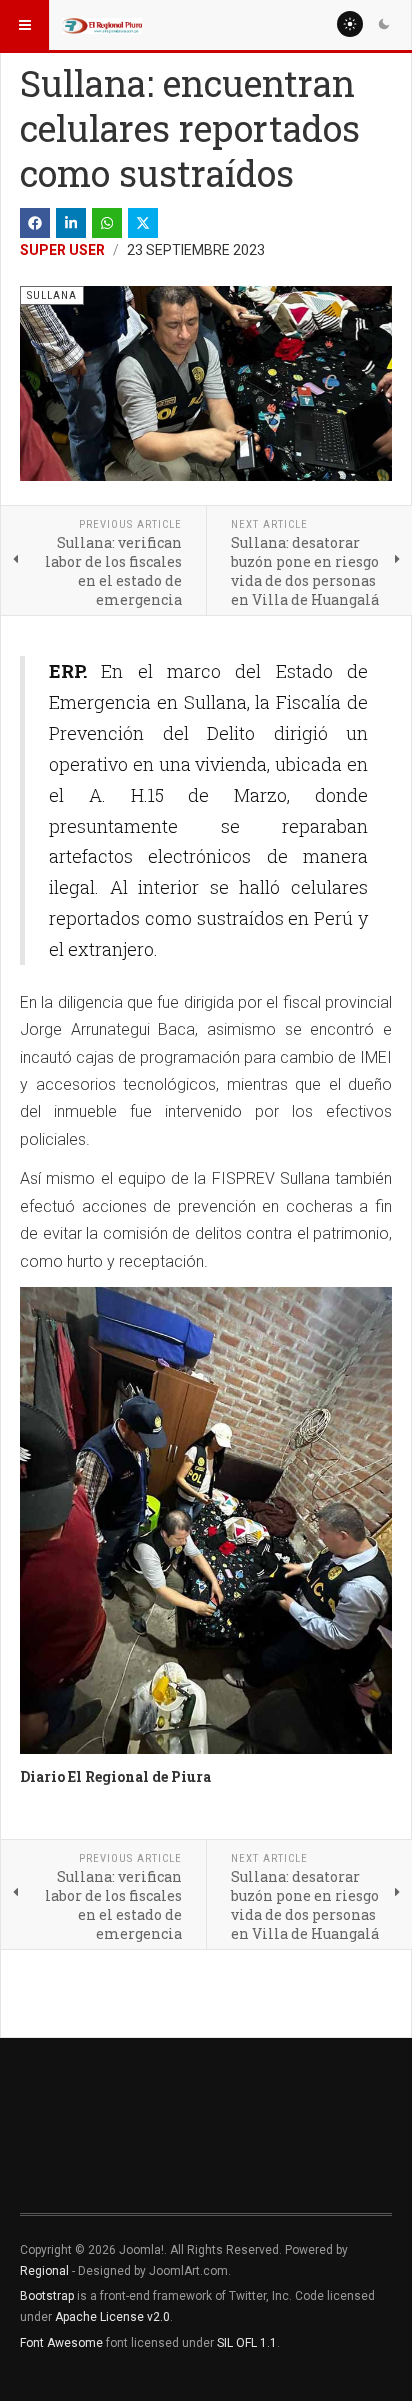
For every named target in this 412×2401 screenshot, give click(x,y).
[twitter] (143, 223)
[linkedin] (71, 223)
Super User (62, 250)
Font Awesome (61, 2343)
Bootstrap (47, 2296)
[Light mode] (350, 24)
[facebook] (35, 223)
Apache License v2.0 (112, 2317)
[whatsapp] (107, 223)
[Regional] (102, 25)
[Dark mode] (384, 24)
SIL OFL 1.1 (247, 2343)
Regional (44, 2271)
